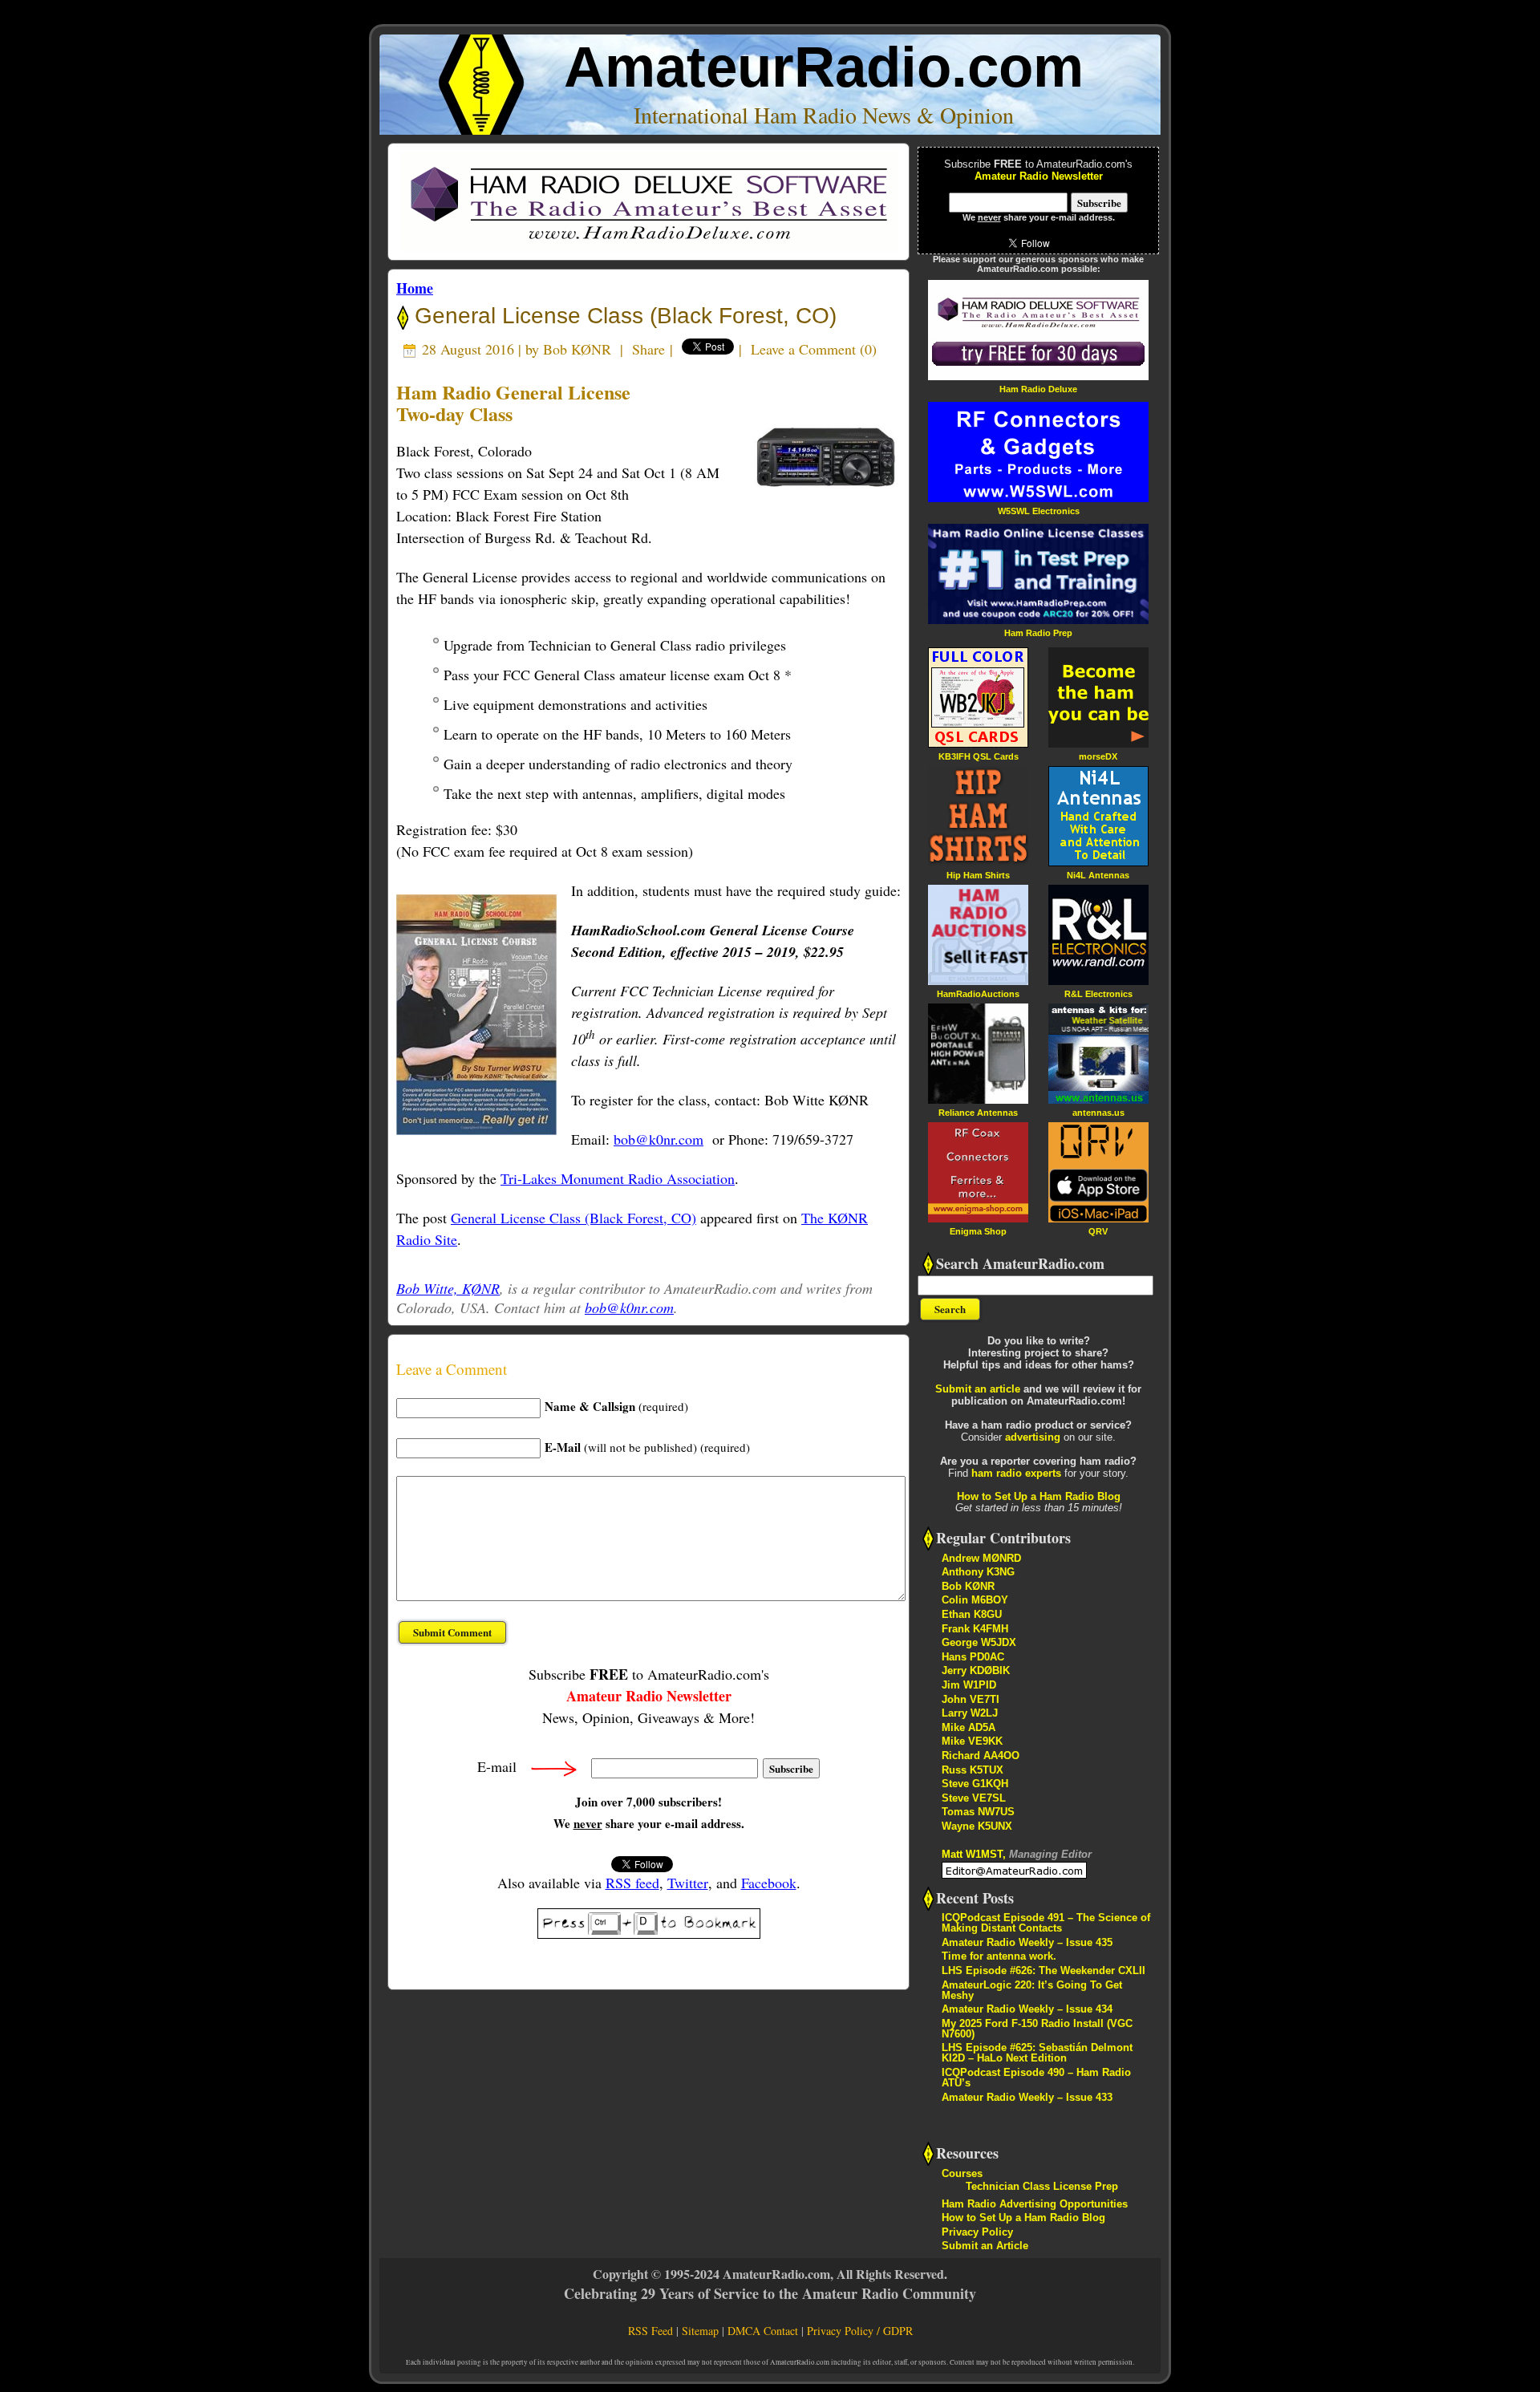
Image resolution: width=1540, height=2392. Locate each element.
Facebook (769, 1883)
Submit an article (978, 1389)
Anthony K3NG (978, 1572)
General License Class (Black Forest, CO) (622, 316)
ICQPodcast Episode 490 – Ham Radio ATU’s (1036, 2078)
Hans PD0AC (973, 1657)
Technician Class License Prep (1042, 2186)
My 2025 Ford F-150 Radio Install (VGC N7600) (1037, 2029)
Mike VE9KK (972, 1741)
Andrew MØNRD (981, 1558)
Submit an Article (985, 2246)
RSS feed (632, 1883)
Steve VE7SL (974, 1798)
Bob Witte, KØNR (448, 1288)
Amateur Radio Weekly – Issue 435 (1027, 1942)
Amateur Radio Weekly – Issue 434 (1027, 2009)
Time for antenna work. (999, 1956)
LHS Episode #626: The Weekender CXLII (1044, 1970)
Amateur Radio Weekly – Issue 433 (1027, 2097)
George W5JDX (979, 1642)
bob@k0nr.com (659, 1139)
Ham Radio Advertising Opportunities (1035, 2204)
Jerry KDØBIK (976, 1670)
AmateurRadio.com (824, 67)
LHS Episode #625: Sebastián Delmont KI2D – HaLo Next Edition (1037, 2053)
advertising (1033, 1437)
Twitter (688, 1883)
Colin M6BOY (975, 1600)
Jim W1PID (969, 1685)
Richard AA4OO (981, 1755)
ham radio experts (1016, 1473)
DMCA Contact (763, 2331)
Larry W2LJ (970, 1713)
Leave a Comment (803, 349)
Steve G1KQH (975, 1784)
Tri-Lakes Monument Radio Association (618, 1178)
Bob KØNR (577, 349)
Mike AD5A (969, 1727)
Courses (962, 2173)
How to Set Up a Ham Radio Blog (1039, 1496)
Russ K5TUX (973, 1770)
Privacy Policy (977, 2232)
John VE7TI (971, 1699)
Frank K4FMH (975, 1629)
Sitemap (700, 2331)
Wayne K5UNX (977, 1826)
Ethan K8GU (972, 1614)
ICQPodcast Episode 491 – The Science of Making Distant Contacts (1046, 1923)
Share (648, 349)
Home (415, 288)
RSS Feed (650, 2331)
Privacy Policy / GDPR (860, 2331)
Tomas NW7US (978, 1812)
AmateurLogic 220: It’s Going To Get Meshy (1032, 1990)
